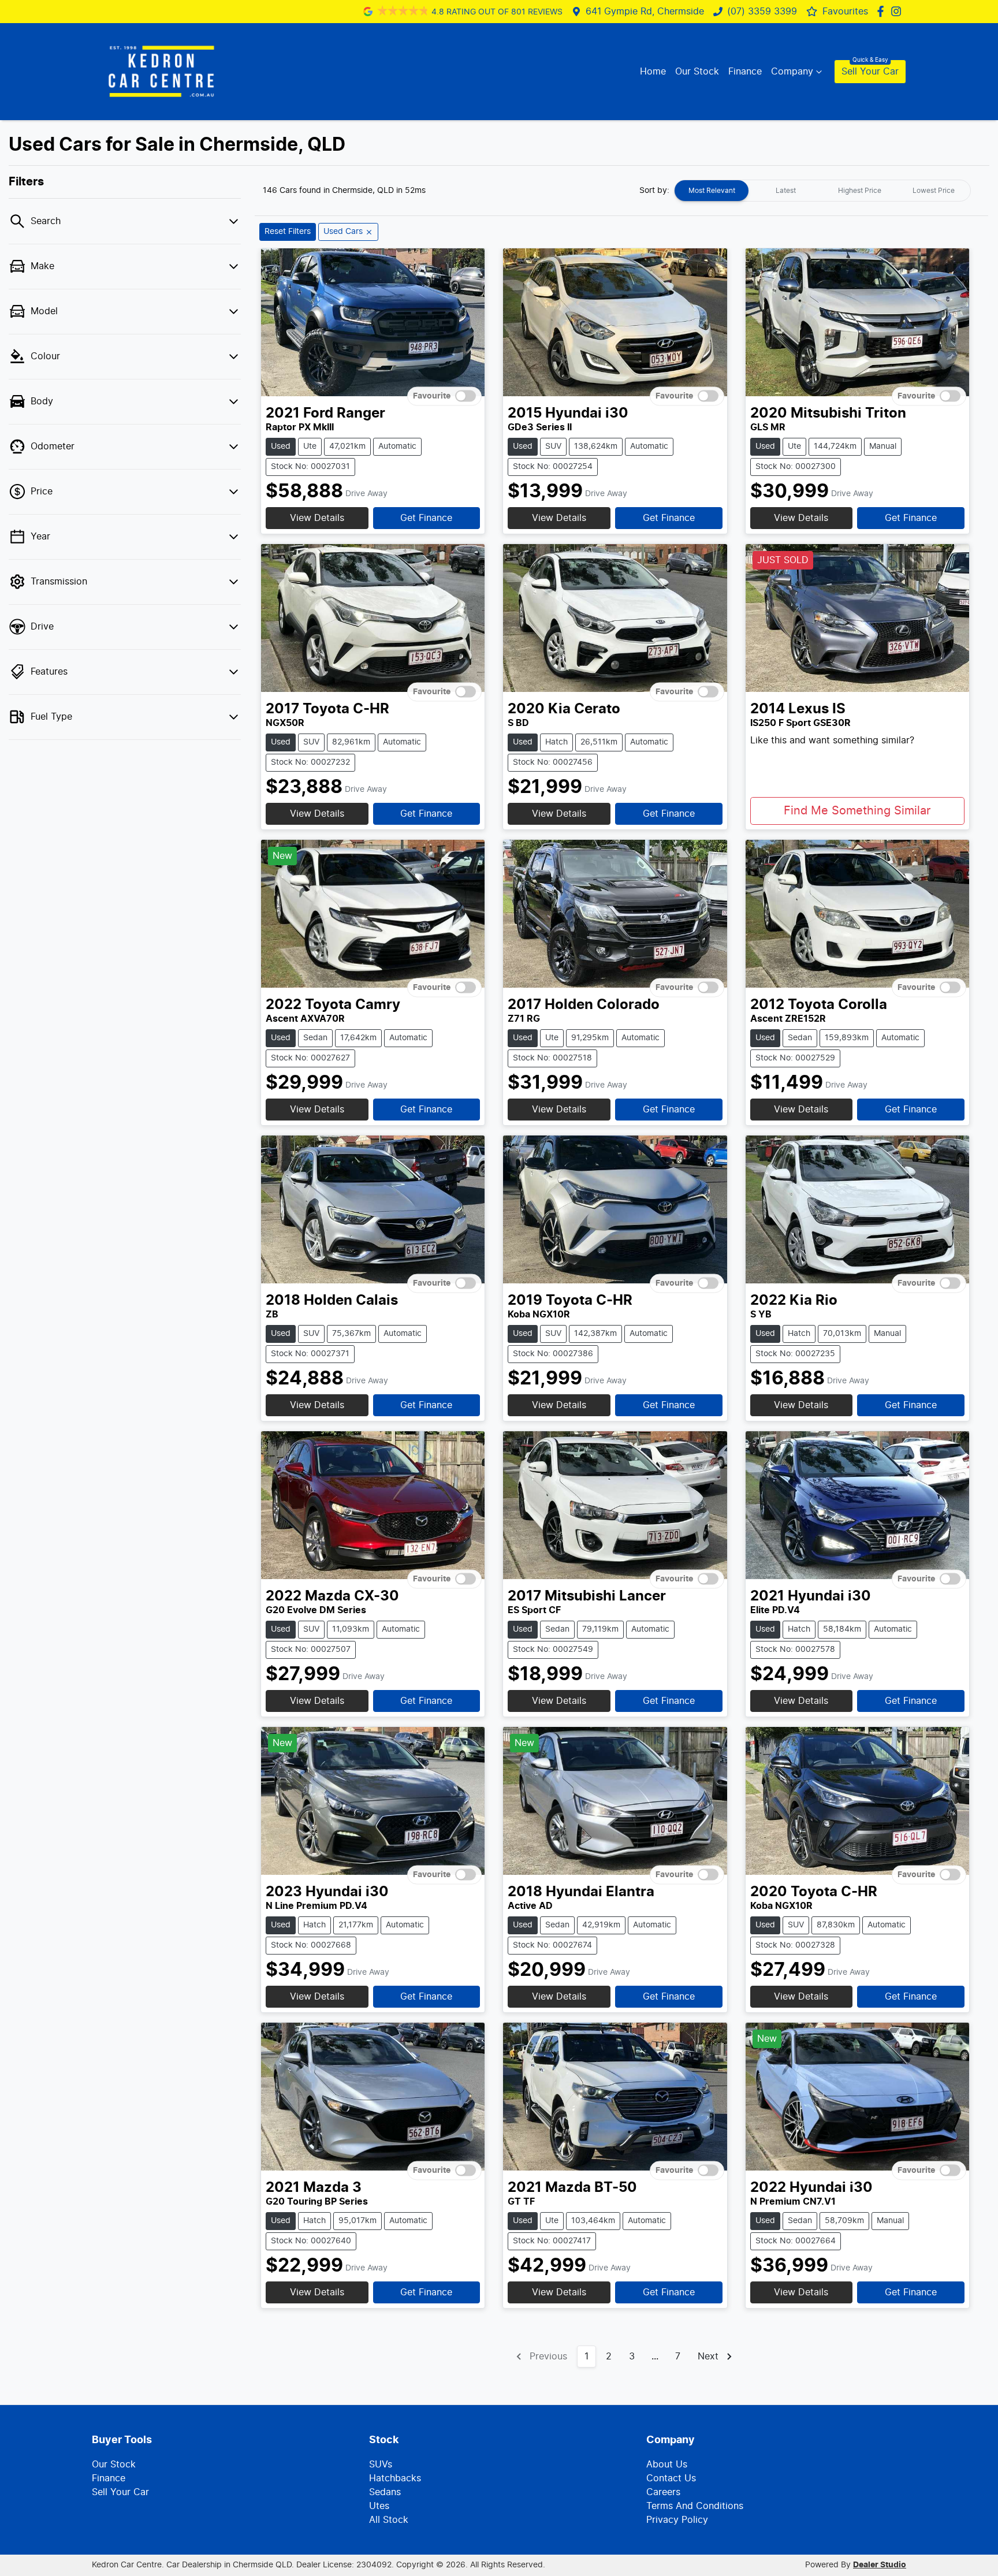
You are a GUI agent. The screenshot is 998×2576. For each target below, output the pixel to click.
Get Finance (426, 518)
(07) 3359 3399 (762, 12)
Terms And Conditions (695, 2506)
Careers (663, 2492)
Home (653, 72)
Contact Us (671, 2478)
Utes (379, 2506)
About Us (667, 2465)
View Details (317, 518)
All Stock (389, 2520)
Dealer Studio (880, 2565)
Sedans (385, 2492)
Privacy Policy (677, 2520)
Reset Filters (288, 232)
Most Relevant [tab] (712, 191)
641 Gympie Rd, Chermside (645, 12)
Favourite (432, 396)
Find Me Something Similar (857, 811)
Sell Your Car (870, 72)
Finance (745, 72)
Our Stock (697, 72)
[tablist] (822, 191)
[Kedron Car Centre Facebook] (883, 11)
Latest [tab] (786, 191)
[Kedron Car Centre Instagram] (898, 11)
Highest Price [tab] (860, 191)
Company (792, 72)
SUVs (381, 2465)
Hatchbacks (395, 2478)
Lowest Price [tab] (934, 191)
